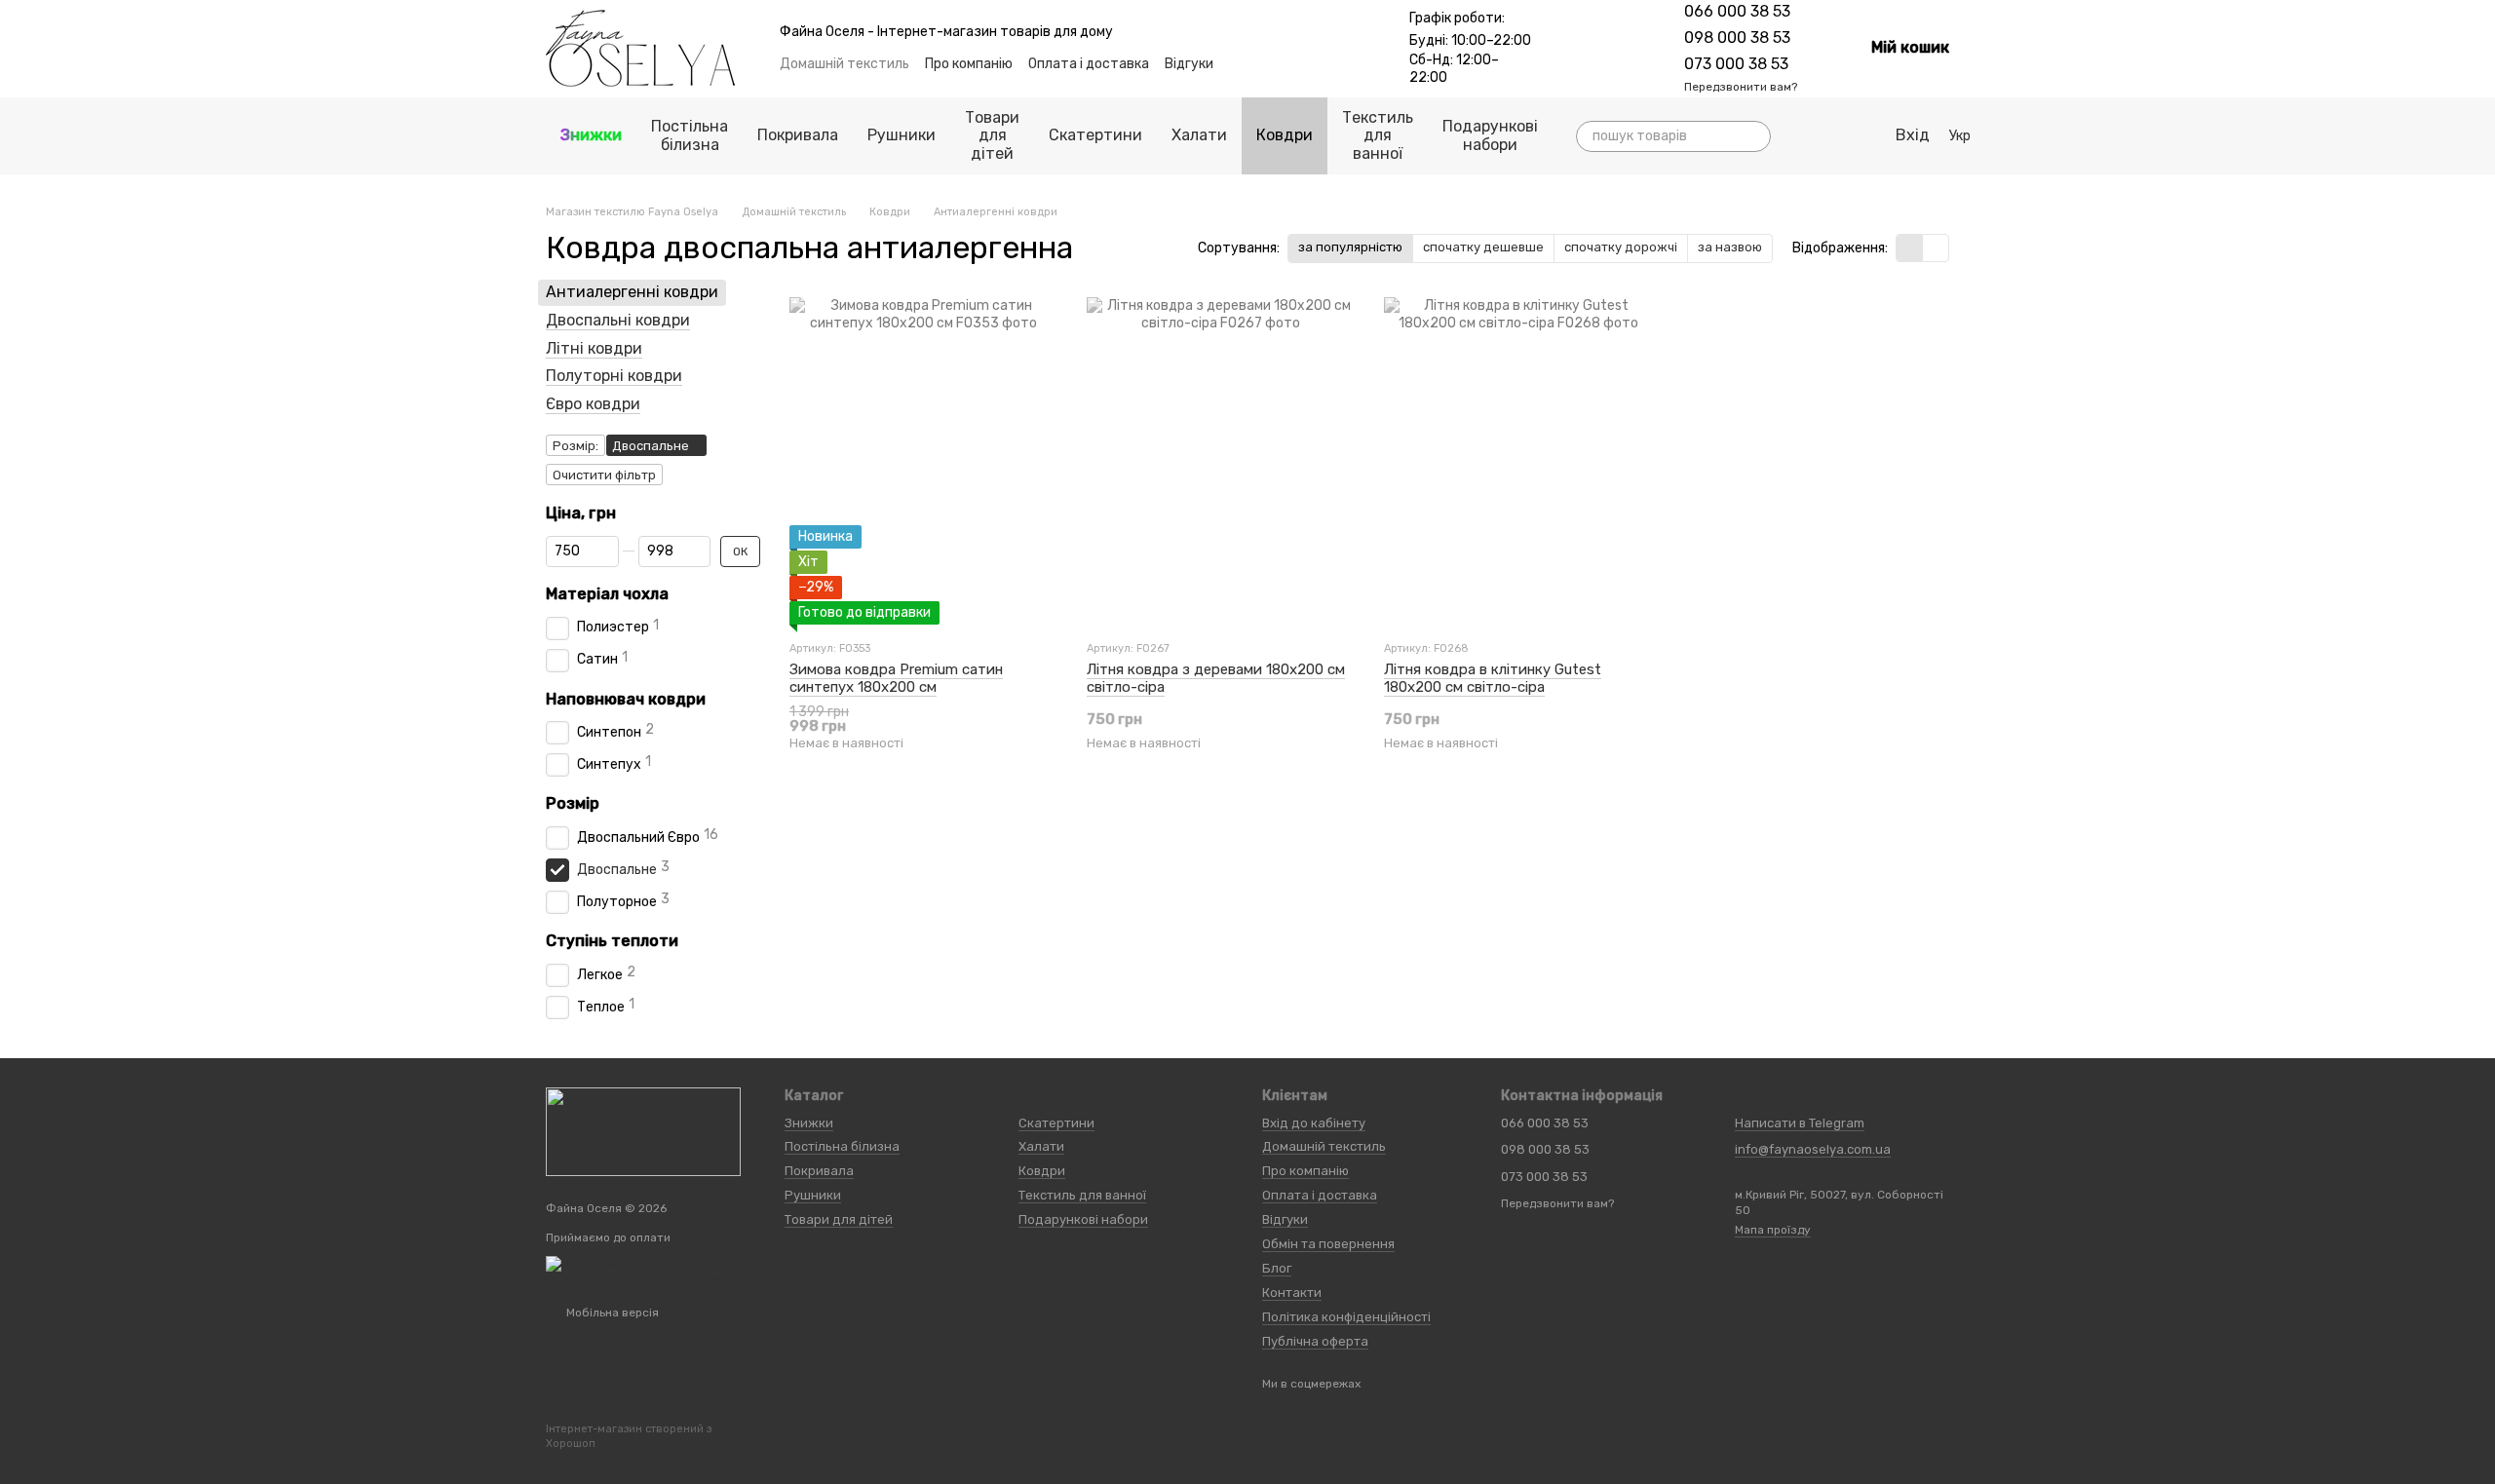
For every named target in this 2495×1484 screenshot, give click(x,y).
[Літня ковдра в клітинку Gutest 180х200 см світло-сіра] (1518, 461)
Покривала (798, 135)
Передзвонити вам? (1741, 87)
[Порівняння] (1800, 136)
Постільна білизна (690, 135)
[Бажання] (1839, 136)
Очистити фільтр (604, 475)
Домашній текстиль (844, 64)
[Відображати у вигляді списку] (1936, 248)
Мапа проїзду (1773, 1230)
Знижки (591, 135)
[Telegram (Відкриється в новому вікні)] (1587, 49)
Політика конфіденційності (1346, 1317)
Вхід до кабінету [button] (1314, 1123)
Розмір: (576, 446)
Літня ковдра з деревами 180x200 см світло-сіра (1216, 678)
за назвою (1730, 247)
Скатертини (1095, 135)
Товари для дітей (992, 135)
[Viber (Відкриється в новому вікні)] (1610, 49)
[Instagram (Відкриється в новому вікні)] (1563, 49)
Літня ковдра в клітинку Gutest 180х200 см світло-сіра (1493, 678)
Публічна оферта (1315, 1341)
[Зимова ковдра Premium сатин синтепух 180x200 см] (923, 461)
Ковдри (1285, 135)
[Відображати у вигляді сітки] (1910, 248)
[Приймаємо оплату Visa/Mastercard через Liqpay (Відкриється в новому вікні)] (651, 1271)
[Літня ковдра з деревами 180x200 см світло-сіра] (1221, 461)
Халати (1199, 135)
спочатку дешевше (1483, 247)
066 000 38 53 (1737, 11)
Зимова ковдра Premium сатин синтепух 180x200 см (896, 678)
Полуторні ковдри (614, 376)
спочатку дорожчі (1621, 247)
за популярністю (1350, 247)
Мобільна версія (611, 1313)
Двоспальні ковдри (618, 320)
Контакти (1292, 1293)
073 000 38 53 (1736, 64)
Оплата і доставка (1089, 64)
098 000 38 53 (1737, 38)
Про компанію (969, 64)
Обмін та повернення (1328, 1244)
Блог (1277, 1268)
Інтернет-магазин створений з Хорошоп (629, 1436)
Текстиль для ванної (1378, 135)
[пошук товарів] (1755, 136)
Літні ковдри (594, 348)
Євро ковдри (593, 404)
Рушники (902, 135)
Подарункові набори (1490, 135)
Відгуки (1189, 64)
